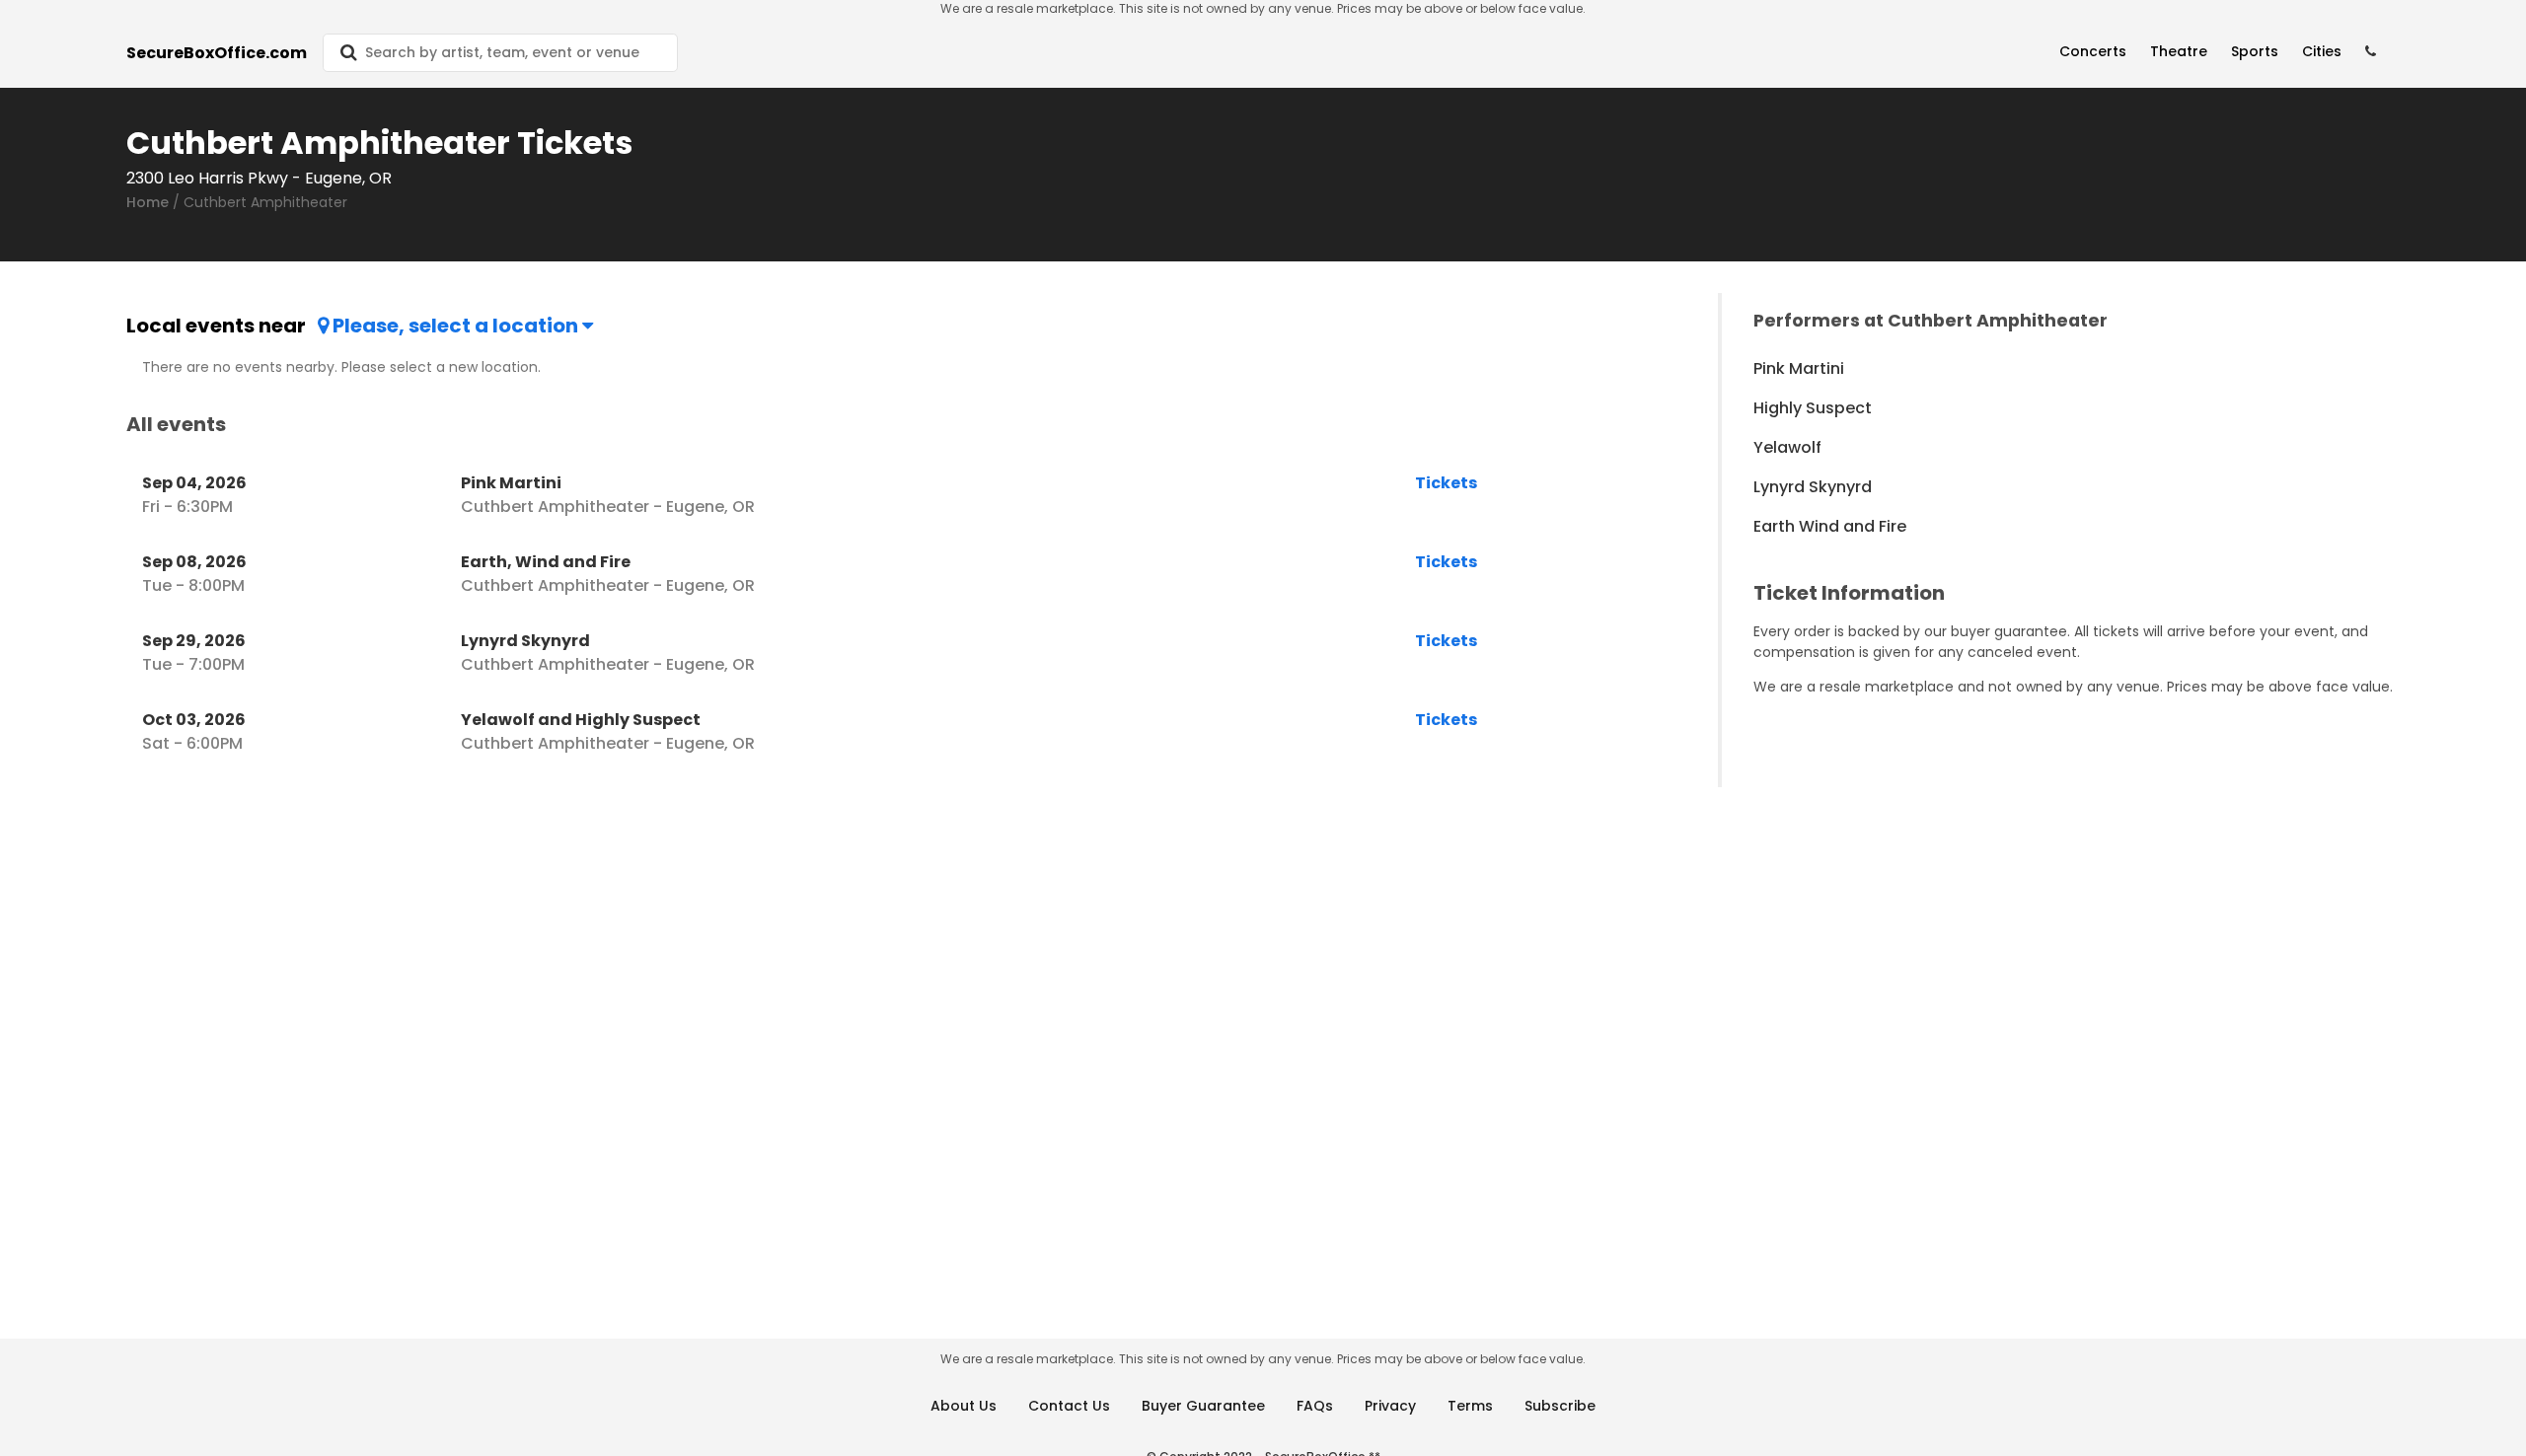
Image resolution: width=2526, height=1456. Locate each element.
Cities (2322, 51)
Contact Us (1069, 1406)
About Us (964, 1406)
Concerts (2093, 51)
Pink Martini (1799, 368)
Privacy (1390, 1406)
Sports (2255, 51)
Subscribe (1560, 1406)
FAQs (1315, 1406)
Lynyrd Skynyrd (1813, 487)
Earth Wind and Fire (1830, 526)
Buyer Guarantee (1203, 1406)
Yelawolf (1787, 447)
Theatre (2179, 51)
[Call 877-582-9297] (2371, 52)
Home (148, 202)
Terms (1470, 1406)
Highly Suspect (1813, 408)
